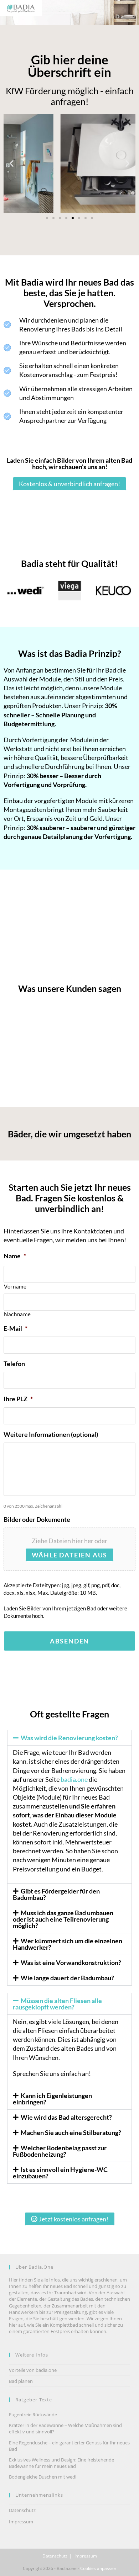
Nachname (17, 1314)
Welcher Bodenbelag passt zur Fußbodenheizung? (60, 2151)
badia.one (74, 1779)
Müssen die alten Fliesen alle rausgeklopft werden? (57, 2004)
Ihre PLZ (18, 1399)
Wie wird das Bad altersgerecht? (66, 2117)
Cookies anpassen (98, 2568)
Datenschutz (22, 2510)
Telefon (14, 1364)
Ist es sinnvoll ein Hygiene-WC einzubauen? (60, 2173)
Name (15, 1256)
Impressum (21, 2522)
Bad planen (21, 2381)
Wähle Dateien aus (70, 1555)
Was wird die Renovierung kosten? (69, 1738)
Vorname (15, 1287)
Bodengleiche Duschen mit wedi (43, 2477)
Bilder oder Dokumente (37, 1519)
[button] (12, 163)
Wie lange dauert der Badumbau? (67, 1978)
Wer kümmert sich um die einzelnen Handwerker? (68, 1944)
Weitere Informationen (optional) (51, 1434)
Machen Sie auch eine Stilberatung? (71, 2132)
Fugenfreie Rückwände (33, 2415)
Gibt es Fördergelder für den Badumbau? (56, 1894)
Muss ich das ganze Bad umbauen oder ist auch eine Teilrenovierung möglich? (63, 1919)
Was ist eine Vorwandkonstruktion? (71, 1962)
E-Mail (16, 1328)
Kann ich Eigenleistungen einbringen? (52, 2099)
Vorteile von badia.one (33, 2370)
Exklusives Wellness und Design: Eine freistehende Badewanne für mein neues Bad (61, 2463)
